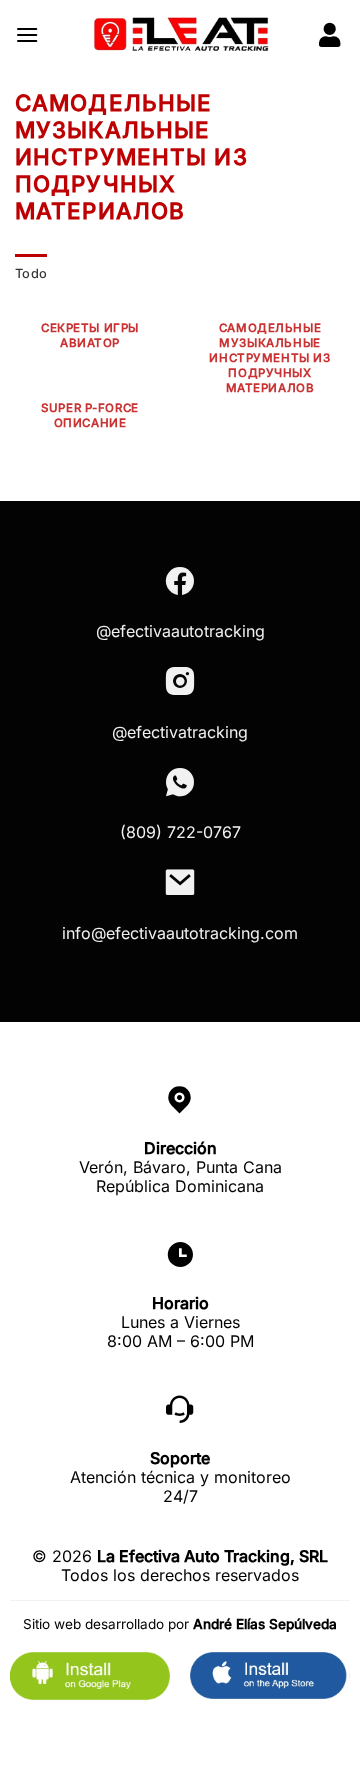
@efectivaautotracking (180, 631)
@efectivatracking (180, 732)
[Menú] (27, 34)
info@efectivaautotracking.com (180, 933)
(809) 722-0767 (180, 832)
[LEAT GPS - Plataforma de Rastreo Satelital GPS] (180, 35)
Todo (31, 273)
